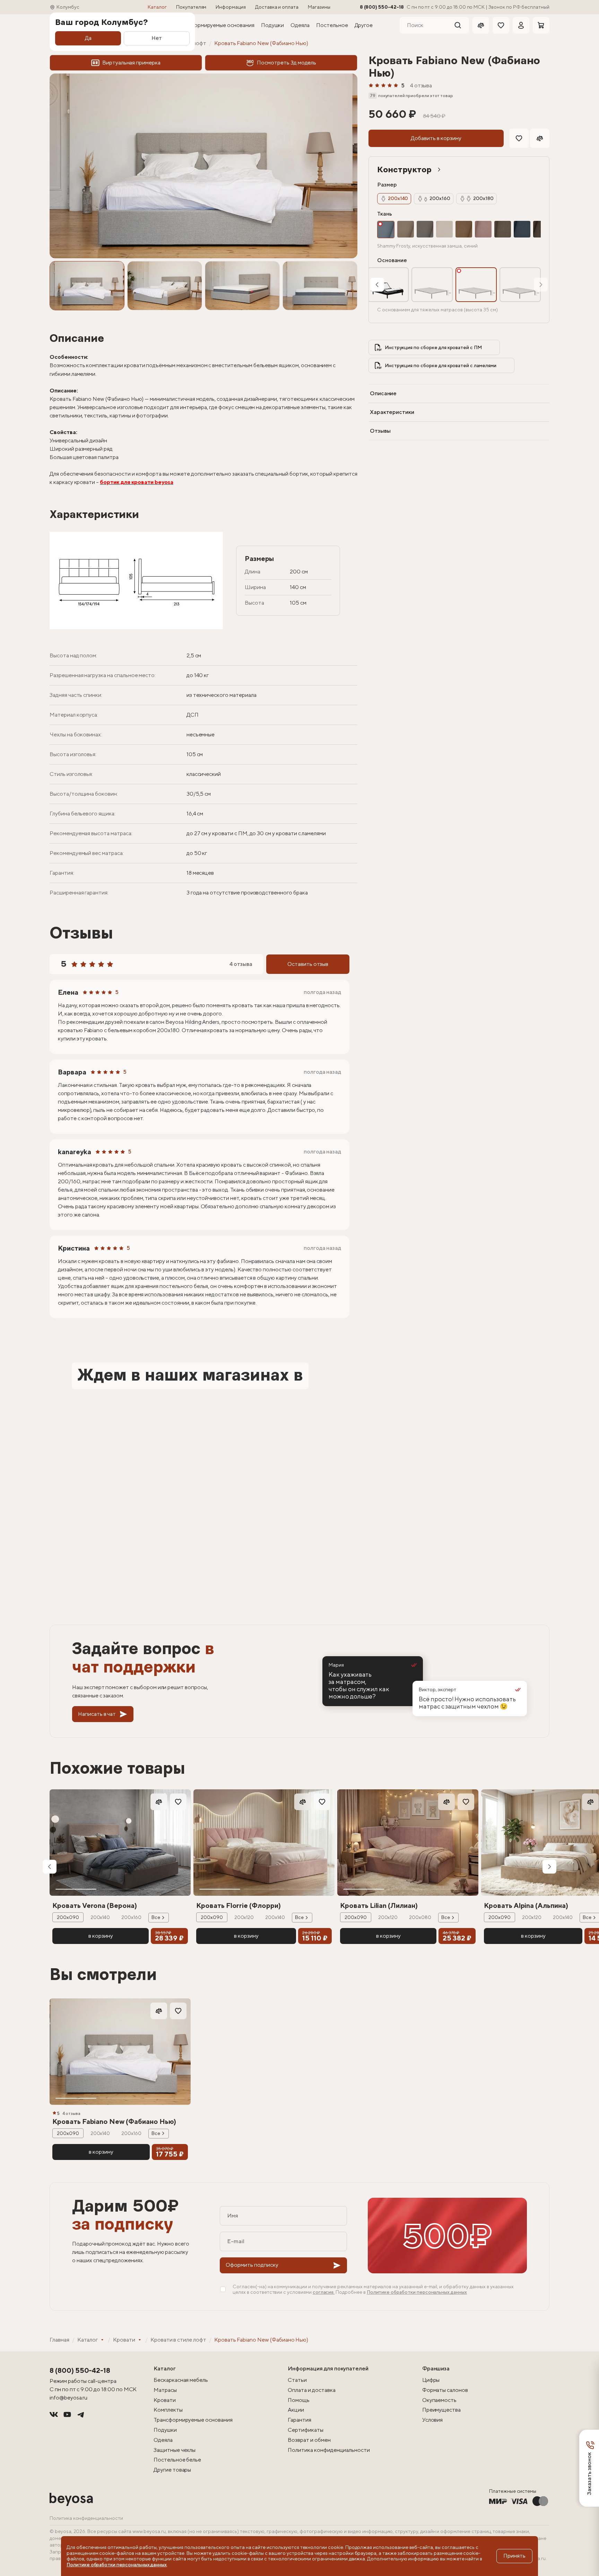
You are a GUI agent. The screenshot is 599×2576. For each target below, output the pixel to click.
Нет (157, 38)
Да (88, 38)
